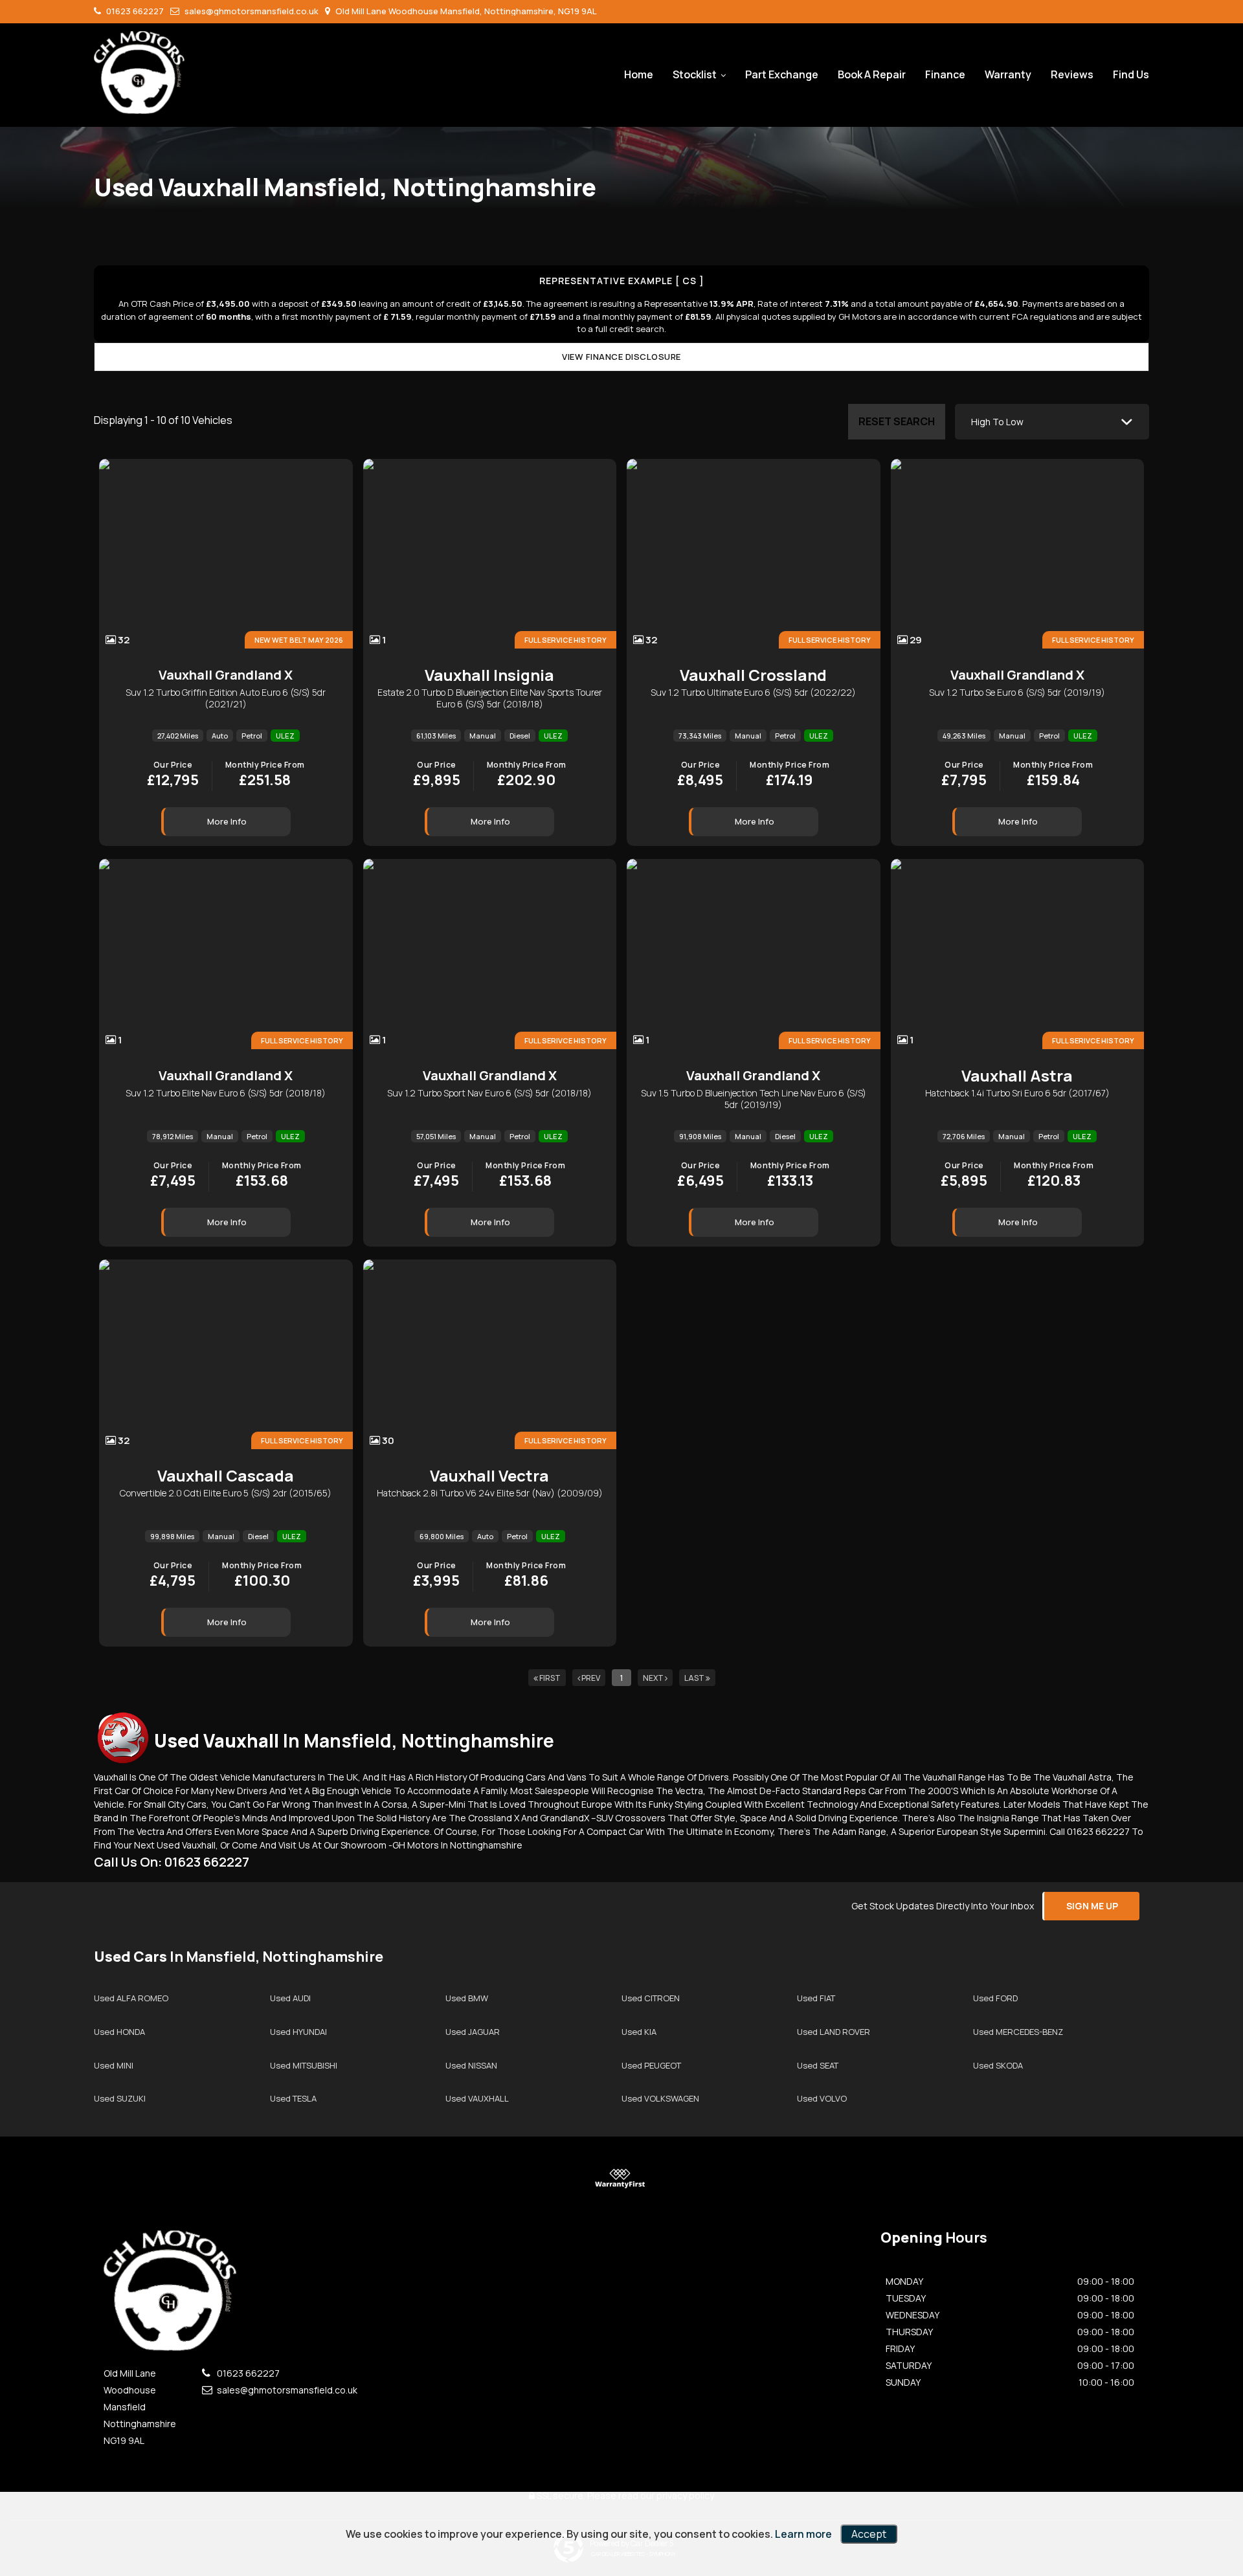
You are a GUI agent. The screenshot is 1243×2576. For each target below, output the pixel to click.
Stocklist (695, 74)
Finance (945, 74)
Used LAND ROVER (834, 2032)
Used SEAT (818, 2065)
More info (227, 821)
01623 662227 (134, 11)
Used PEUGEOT (651, 2065)
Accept (869, 2534)
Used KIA (639, 2032)
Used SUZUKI (120, 2098)
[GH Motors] (139, 72)
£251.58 (265, 775)
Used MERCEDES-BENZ (1018, 2032)
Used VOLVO (822, 2098)
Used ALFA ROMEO (131, 1998)
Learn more (803, 2534)
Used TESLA (293, 2098)
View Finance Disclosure (621, 357)
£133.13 (790, 1176)
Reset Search (897, 421)
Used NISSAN (471, 2065)
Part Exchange (782, 74)
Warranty (1008, 74)
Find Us (1131, 74)
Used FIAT (816, 1998)
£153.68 (262, 1176)
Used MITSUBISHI (304, 2065)
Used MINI (114, 2065)
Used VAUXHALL (477, 2098)
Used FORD (995, 1998)
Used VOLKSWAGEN (660, 2098)
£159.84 (1053, 775)
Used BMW (467, 1998)
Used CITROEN (651, 1998)
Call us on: (172, 1862)
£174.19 (789, 775)
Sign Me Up (1092, 1906)
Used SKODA (998, 2065)
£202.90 (527, 775)
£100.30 (262, 1576)
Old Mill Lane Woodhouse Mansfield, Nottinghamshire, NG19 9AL (465, 11)
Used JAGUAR (473, 2032)
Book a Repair (872, 74)
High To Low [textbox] (997, 422)
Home (639, 74)
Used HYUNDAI (298, 2032)
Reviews (1072, 74)
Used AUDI (290, 1998)
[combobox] (1052, 422)
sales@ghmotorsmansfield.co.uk (251, 11)
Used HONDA (119, 2032)
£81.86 (526, 1576)
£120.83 (1054, 1176)
